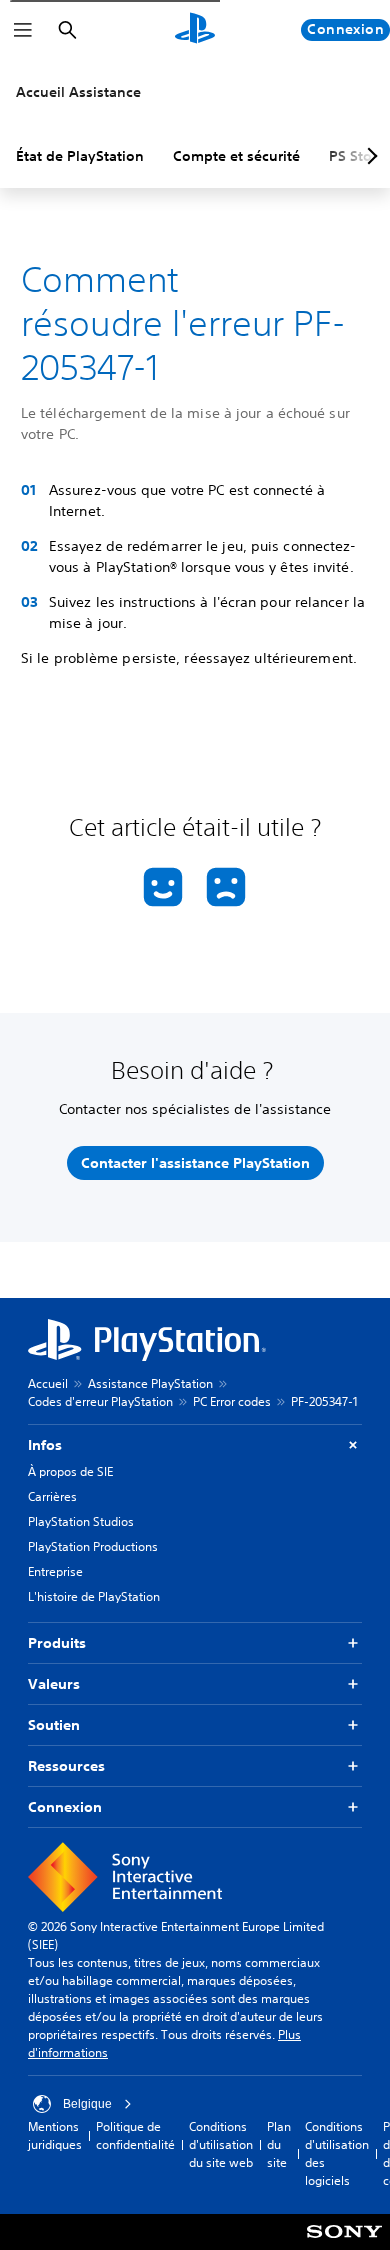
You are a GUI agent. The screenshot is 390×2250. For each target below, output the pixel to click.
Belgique (87, 2104)
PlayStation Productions (93, 1546)
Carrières (52, 1496)
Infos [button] (45, 1445)
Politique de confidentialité (135, 2135)
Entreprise (55, 1571)
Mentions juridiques (55, 2135)
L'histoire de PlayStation (94, 1596)
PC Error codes (232, 1401)
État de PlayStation (80, 156)
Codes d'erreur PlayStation (100, 1401)
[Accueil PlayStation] (195, 30)
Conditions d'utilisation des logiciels (337, 2153)
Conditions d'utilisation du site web (221, 2144)
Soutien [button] (54, 1725)
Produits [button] (57, 1643)
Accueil (48, 1383)
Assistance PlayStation (150, 1383)
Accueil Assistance (78, 92)
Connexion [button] (65, 1807)
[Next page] (369, 156)
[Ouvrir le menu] (23, 30)
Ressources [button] (66, 1766)
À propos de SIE (70, 1471)
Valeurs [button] (54, 1684)
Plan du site (279, 2144)
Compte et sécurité (236, 156)
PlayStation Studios (81, 1521)
